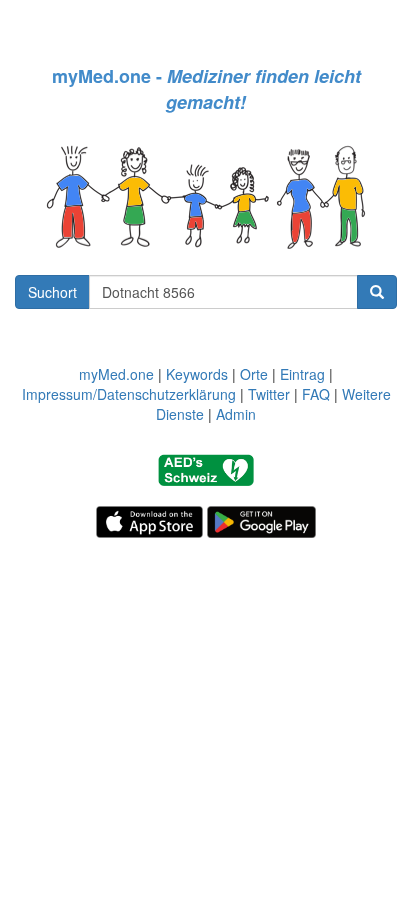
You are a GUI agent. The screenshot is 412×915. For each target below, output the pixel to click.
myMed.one (116, 374)
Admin (236, 414)
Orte (254, 374)
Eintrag (302, 374)
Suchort (52, 292)
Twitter (269, 394)
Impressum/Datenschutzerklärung (129, 394)
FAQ (316, 394)
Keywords (197, 374)
